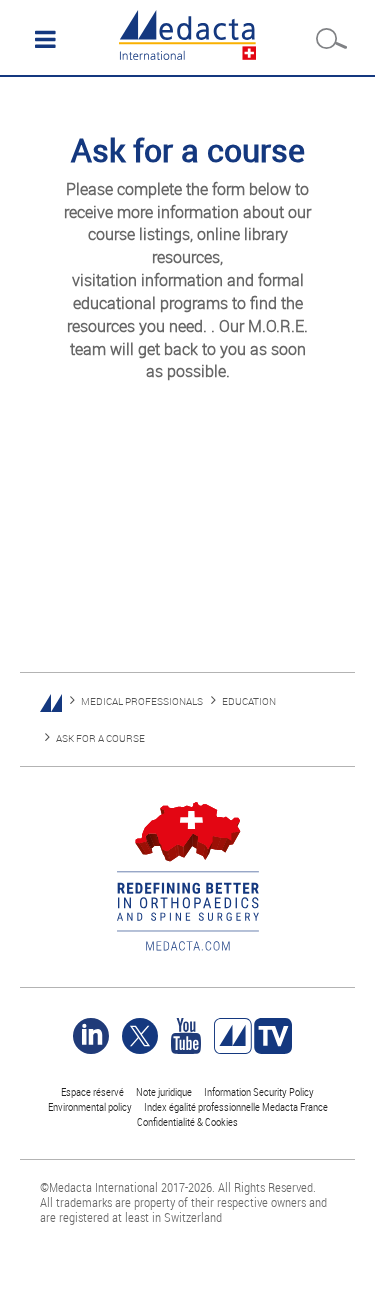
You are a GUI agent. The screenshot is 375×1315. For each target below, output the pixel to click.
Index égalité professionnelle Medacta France (236, 1106)
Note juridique (164, 1091)
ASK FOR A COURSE (100, 738)
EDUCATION (249, 701)
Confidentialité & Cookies (187, 1121)
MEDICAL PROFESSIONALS (142, 701)
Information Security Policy (259, 1091)
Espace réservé (93, 1091)
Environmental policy (90, 1106)
